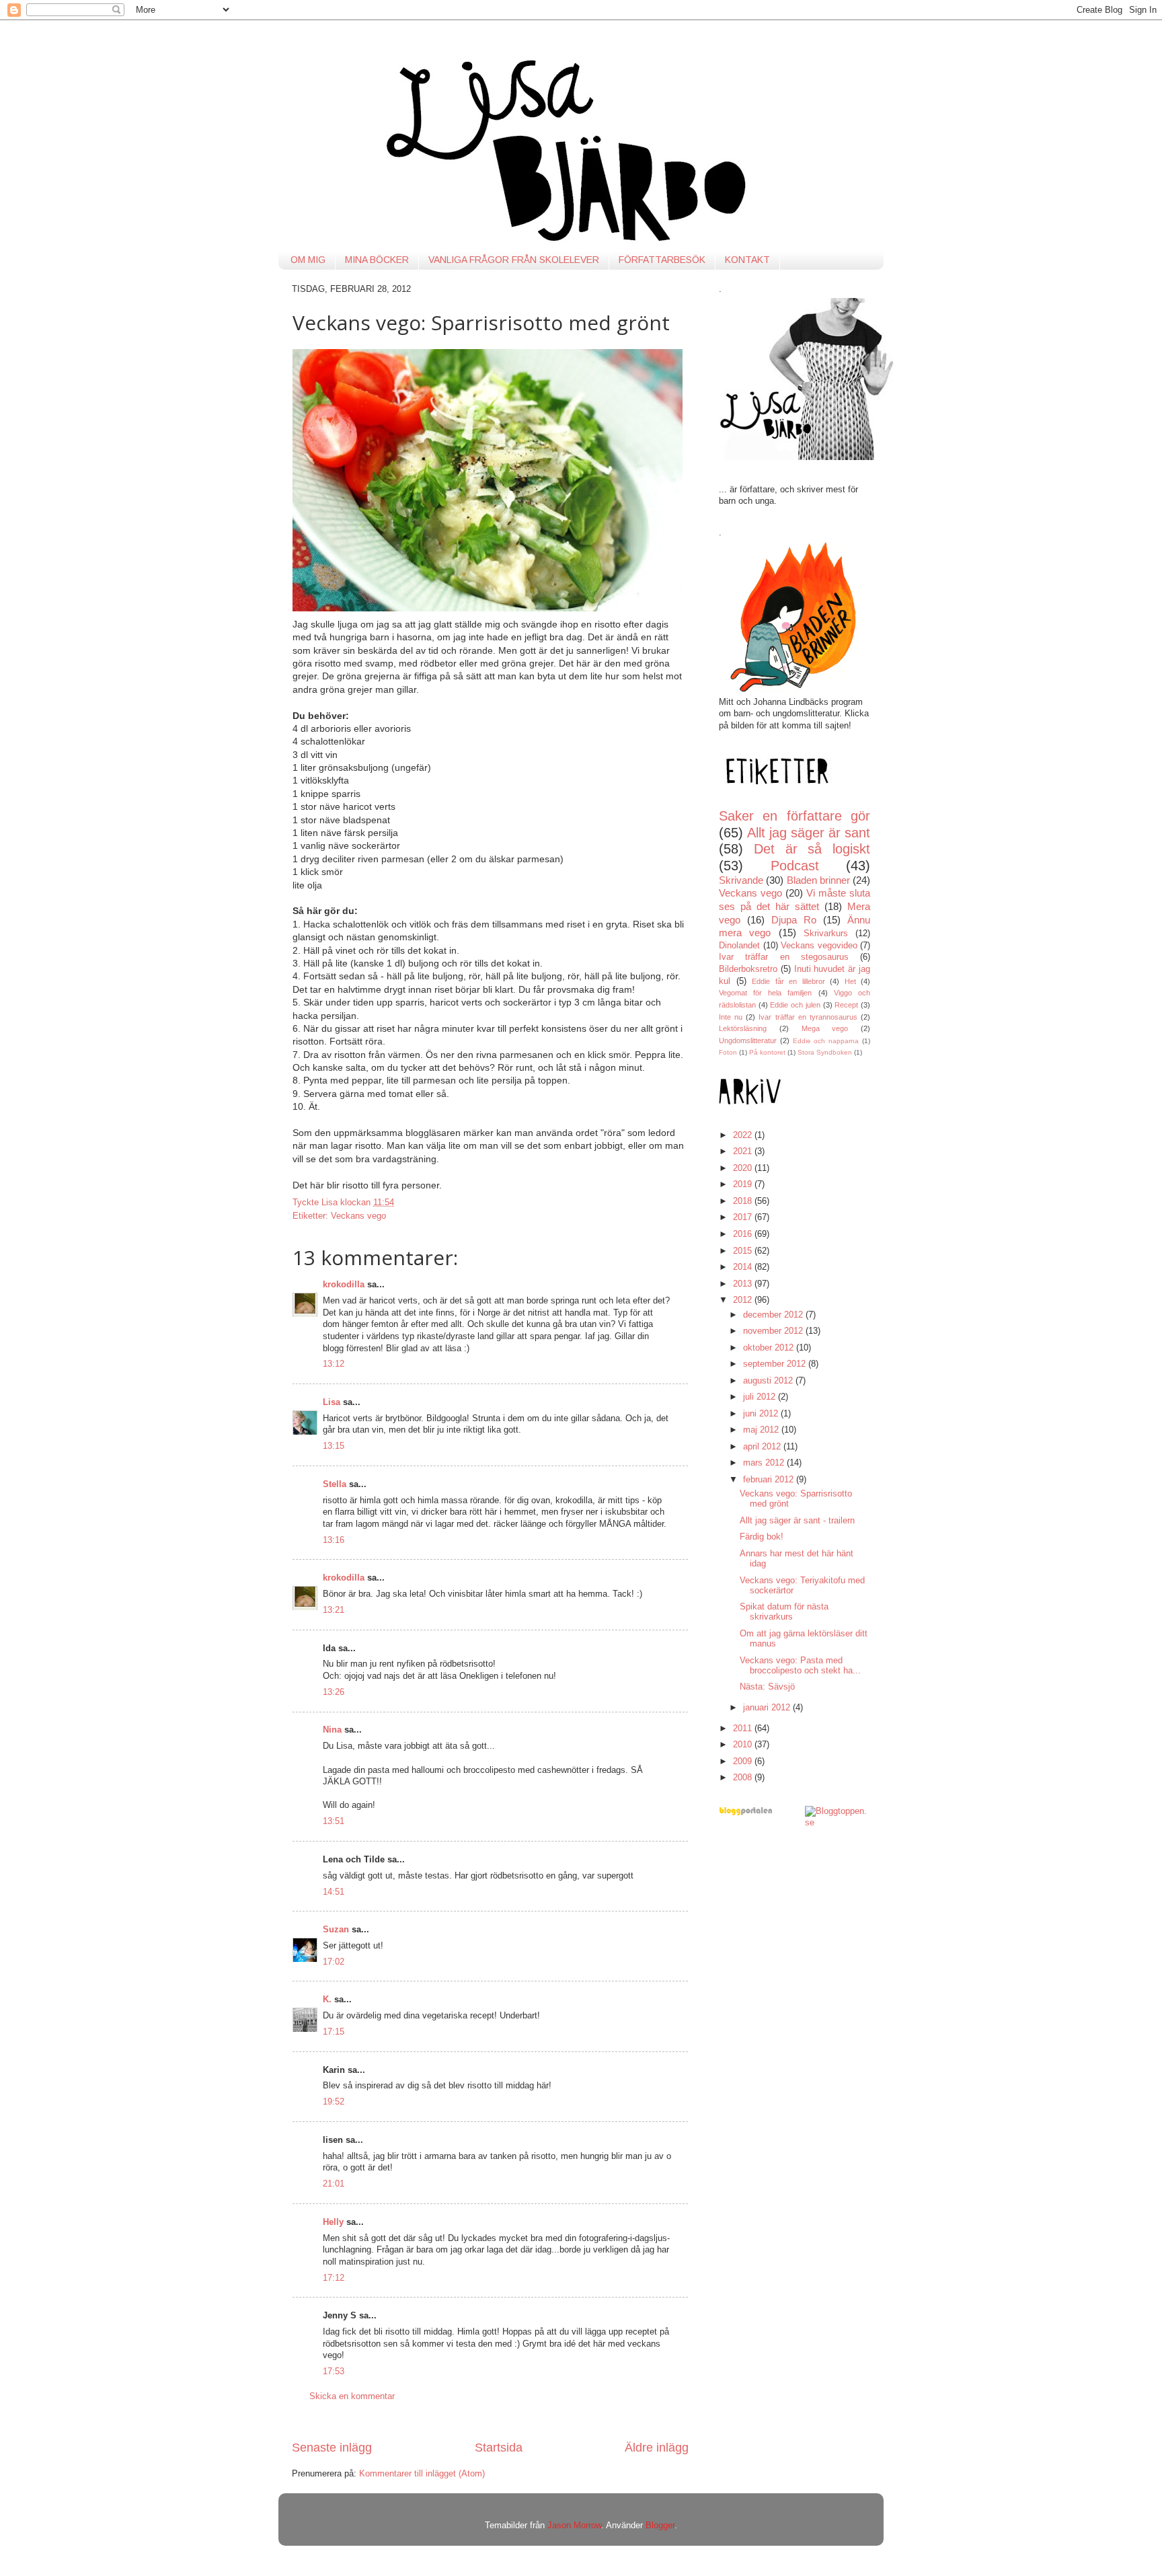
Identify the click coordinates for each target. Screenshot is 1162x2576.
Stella (335, 1484)
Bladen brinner (818, 880)
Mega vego (825, 1028)
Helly (333, 2222)
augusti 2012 (769, 1381)
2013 (744, 1284)
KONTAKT (747, 260)
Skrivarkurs (826, 934)
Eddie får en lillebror (788, 981)
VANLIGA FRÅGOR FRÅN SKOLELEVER (514, 260)
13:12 (334, 1364)
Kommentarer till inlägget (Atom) (422, 2474)
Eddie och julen (795, 1005)
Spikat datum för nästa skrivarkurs (784, 1612)
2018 (744, 1201)
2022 (744, 1135)
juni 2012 (762, 1414)
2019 (744, 1184)
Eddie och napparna (826, 1041)
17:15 (334, 2032)
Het (850, 981)
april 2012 (763, 1447)
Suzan (336, 1930)
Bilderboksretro (748, 969)
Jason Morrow (574, 2526)
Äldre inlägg (657, 2448)
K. (327, 2000)
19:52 (334, 2102)
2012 (744, 1300)
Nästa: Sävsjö (767, 1687)
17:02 (334, 1962)
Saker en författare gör (795, 816)
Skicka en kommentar (352, 2396)
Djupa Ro (794, 920)
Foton (728, 1052)
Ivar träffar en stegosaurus (784, 957)
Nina (332, 1730)
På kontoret (767, 1052)
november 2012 (774, 1331)
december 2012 (774, 1315)
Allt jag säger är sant (809, 833)
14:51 (334, 1892)
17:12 (334, 2278)
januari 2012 (768, 1708)
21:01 (334, 2184)
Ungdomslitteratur (748, 1040)
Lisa (332, 1402)
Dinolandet (739, 946)
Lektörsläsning (743, 1028)
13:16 (334, 1540)
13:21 (334, 1610)
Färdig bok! (762, 1537)
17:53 (334, 2372)
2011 (744, 1729)
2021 (744, 1151)
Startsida (499, 2448)
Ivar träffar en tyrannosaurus (808, 1017)
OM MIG (308, 260)
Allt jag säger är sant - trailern (797, 1521)
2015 (744, 1251)
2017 (744, 1217)
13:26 (334, 1692)
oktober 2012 (770, 1348)
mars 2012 (765, 1463)
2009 (744, 1761)
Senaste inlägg (332, 2448)
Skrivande (741, 880)
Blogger (660, 2526)
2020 (744, 1168)
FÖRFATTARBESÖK (662, 260)
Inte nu (731, 1017)
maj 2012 (762, 1430)
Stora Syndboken (825, 1052)
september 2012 (776, 1364)
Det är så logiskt (812, 849)
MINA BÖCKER (377, 260)
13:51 (334, 1821)
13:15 (334, 1446)
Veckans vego (358, 1216)
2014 (744, 1267)
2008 (744, 1778)
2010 (744, 1745)
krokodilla (344, 1285)
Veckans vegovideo (819, 946)
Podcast (795, 866)
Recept (846, 1005)
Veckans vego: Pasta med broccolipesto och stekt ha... (800, 1666)
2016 (744, 1234)
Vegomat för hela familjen (766, 993)
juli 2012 (761, 1397)
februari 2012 (770, 1480)
